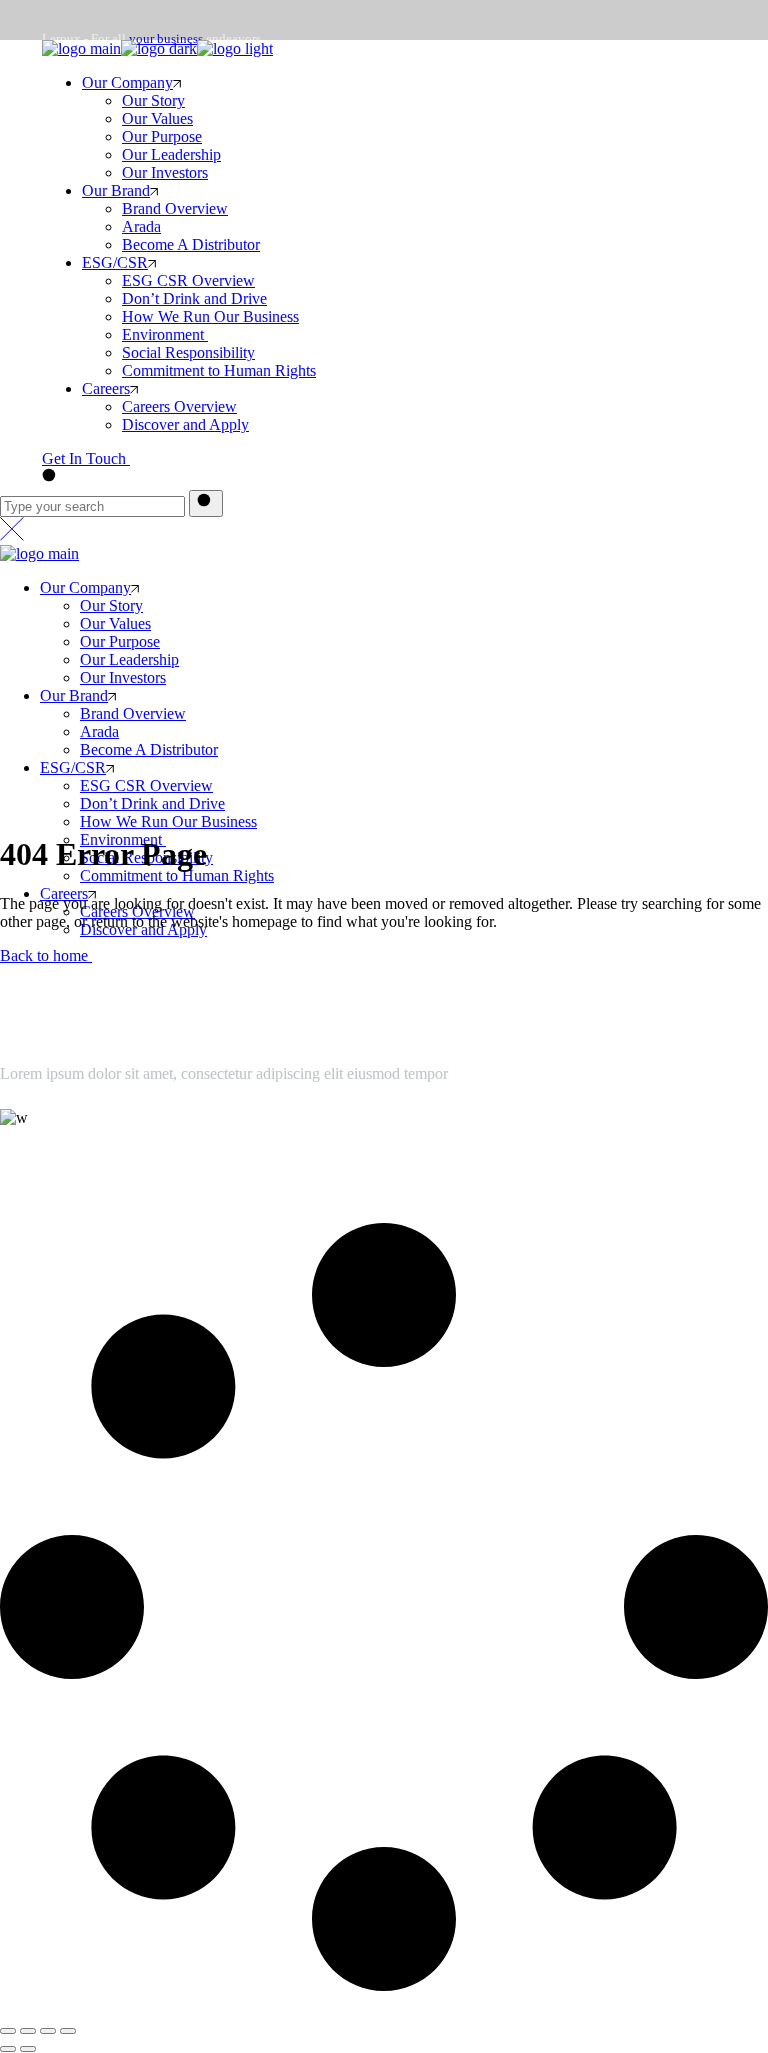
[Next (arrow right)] (28, 2049)
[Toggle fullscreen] (48, 2031)
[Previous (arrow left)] (8, 2049)
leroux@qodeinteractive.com (91, 1158)
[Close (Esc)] (8, 2031)
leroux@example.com (101, 150)
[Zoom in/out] (68, 2031)
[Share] (28, 2031)
